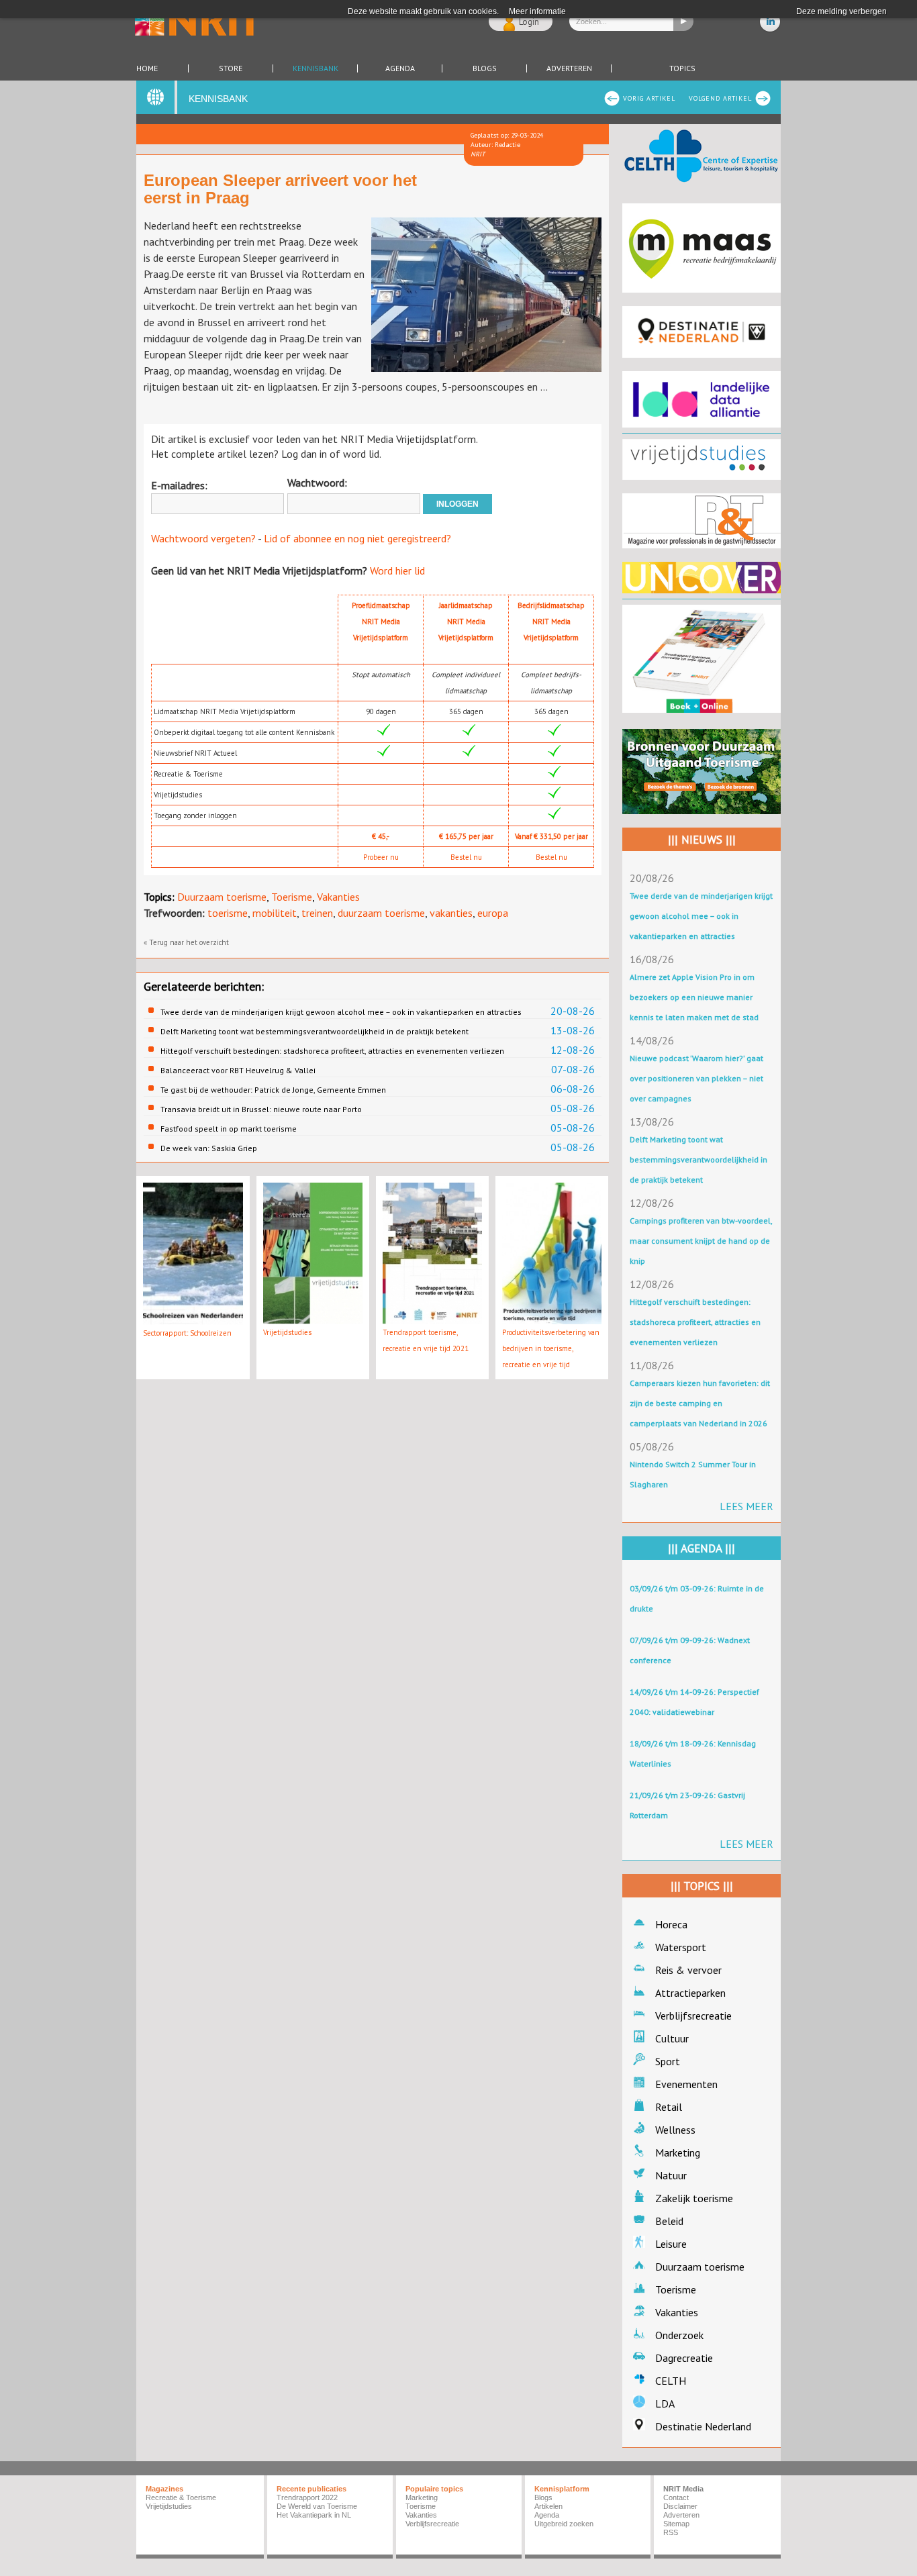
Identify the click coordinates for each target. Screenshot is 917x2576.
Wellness (675, 2130)
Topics (682, 68)
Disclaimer (680, 2506)
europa (493, 913)
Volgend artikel (720, 98)
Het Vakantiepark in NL (314, 2515)
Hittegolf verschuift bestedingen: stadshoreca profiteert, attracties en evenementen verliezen (332, 1051)
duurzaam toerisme (381, 913)
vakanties (451, 913)
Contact (676, 2497)
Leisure (671, 2244)
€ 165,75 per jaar (466, 836)
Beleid (669, 2221)
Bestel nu (466, 857)
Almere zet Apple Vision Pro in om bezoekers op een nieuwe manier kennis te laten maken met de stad (694, 997)
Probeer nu (381, 857)
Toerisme (292, 897)
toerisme (228, 913)
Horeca (671, 1924)
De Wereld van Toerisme (317, 2506)
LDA (665, 2404)
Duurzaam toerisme (222, 897)
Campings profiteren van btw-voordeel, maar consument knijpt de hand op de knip (701, 1241)
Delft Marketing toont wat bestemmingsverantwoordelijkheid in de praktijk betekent (315, 1031)
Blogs (485, 68)
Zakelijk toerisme (694, 2198)
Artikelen (548, 2506)
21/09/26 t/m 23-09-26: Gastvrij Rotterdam (687, 1805)
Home (147, 68)
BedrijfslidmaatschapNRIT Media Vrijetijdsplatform (551, 622)
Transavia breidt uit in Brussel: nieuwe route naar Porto (261, 1109)
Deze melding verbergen (841, 11)
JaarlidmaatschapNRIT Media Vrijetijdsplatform (466, 622)
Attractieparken (690, 1993)
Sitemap (676, 2524)
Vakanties (338, 897)
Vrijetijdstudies (287, 1332)
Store (231, 68)
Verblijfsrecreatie (693, 2016)
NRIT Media (683, 2489)
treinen (317, 913)
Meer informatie (537, 11)
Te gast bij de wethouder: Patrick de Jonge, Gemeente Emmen (273, 1090)
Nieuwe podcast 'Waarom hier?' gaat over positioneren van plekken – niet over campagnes (696, 1078)
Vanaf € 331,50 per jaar (551, 836)
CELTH (671, 2381)
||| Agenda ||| (702, 1548)
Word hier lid (397, 571)
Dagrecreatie (684, 2358)
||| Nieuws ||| (702, 840)
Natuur (671, 2175)
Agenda (400, 68)
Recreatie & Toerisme (181, 2497)
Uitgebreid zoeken (564, 2524)
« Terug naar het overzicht (186, 942)
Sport (668, 2061)
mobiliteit (275, 913)
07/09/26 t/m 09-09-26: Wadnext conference (690, 1650)
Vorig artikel (649, 98)
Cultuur (672, 2038)
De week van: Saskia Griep (209, 1148)
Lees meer (746, 1506)
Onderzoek (679, 2335)
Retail (669, 2107)
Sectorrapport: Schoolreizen (187, 1333)
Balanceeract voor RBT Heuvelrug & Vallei (238, 1070)
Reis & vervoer (688, 1970)
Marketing (678, 2152)
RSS (671, 2532)
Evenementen (686, 2084)
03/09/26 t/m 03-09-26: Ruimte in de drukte (697, 1598)
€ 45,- (381, 836)
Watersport (681, 1947)
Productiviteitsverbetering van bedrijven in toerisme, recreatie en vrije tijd (551, 1348)
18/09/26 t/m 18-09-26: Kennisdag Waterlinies (693, 1753)
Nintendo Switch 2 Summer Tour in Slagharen (693, 1474)
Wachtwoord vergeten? (203, 538)
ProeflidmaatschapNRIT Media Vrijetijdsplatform (381, 622)
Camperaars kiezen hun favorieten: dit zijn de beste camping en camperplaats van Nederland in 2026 (700, 1403)
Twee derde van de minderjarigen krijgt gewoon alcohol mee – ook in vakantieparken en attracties (341, 1012)
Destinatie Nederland (703, 2426)
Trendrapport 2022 (307, 2497)
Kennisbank (316, 68)
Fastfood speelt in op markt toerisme (229, 1129)
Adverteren (569, 68)
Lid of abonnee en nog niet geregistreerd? (357, 538)
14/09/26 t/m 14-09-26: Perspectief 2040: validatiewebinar (694, 1702)
